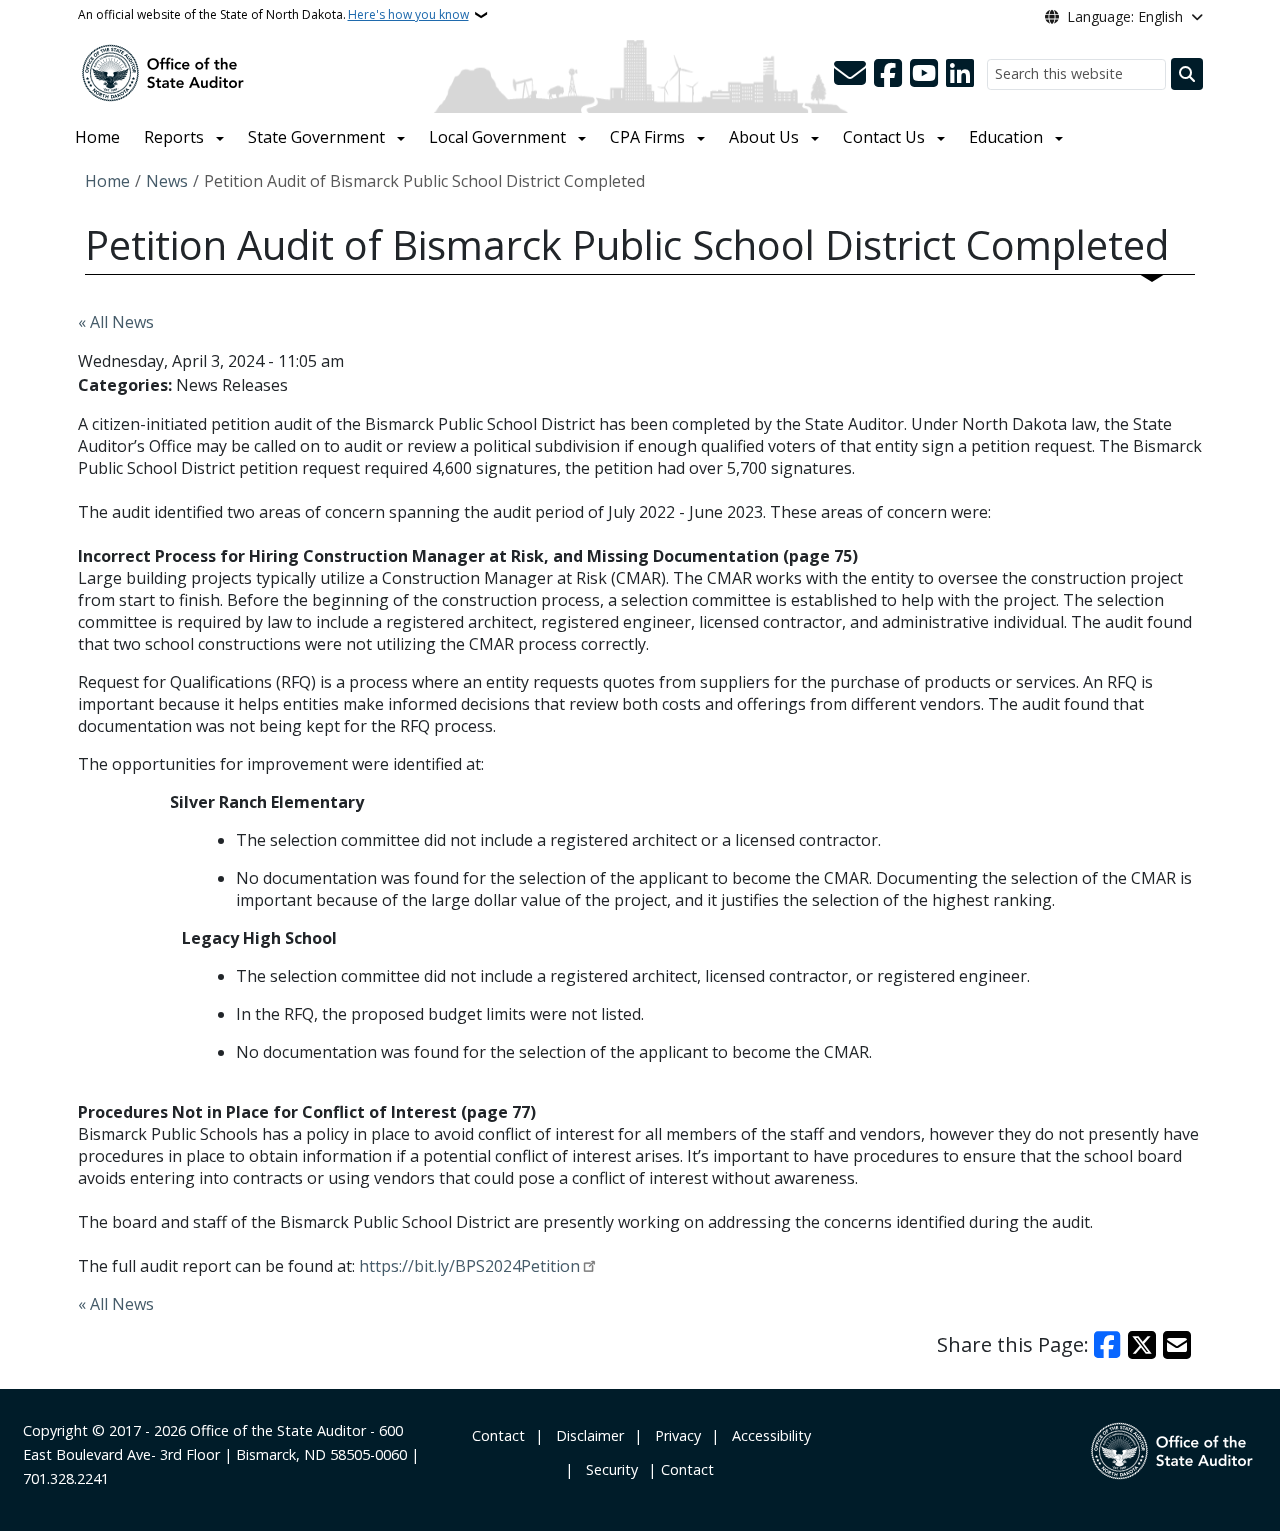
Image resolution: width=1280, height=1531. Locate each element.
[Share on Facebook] (1108, 1345)
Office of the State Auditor (278, 1430)
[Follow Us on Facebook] (888, 74)
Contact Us (884, 137)
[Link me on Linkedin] (960, 74)
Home (97, 137)
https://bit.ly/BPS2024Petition (469, 1266)
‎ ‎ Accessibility (767, 1435)
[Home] (163, 71)
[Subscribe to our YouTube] (924, 74)
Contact (687, 1469)
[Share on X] (1142, 1345)
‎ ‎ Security (608, 1469)
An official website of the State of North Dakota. (273, 14)
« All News (116, 322)
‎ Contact (496, 1435)
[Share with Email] (1177, 1345)
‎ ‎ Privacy (674, 1435)
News (167, 181)
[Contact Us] (850, 74)
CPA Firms (647, 137)
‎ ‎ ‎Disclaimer (586, 1435)
